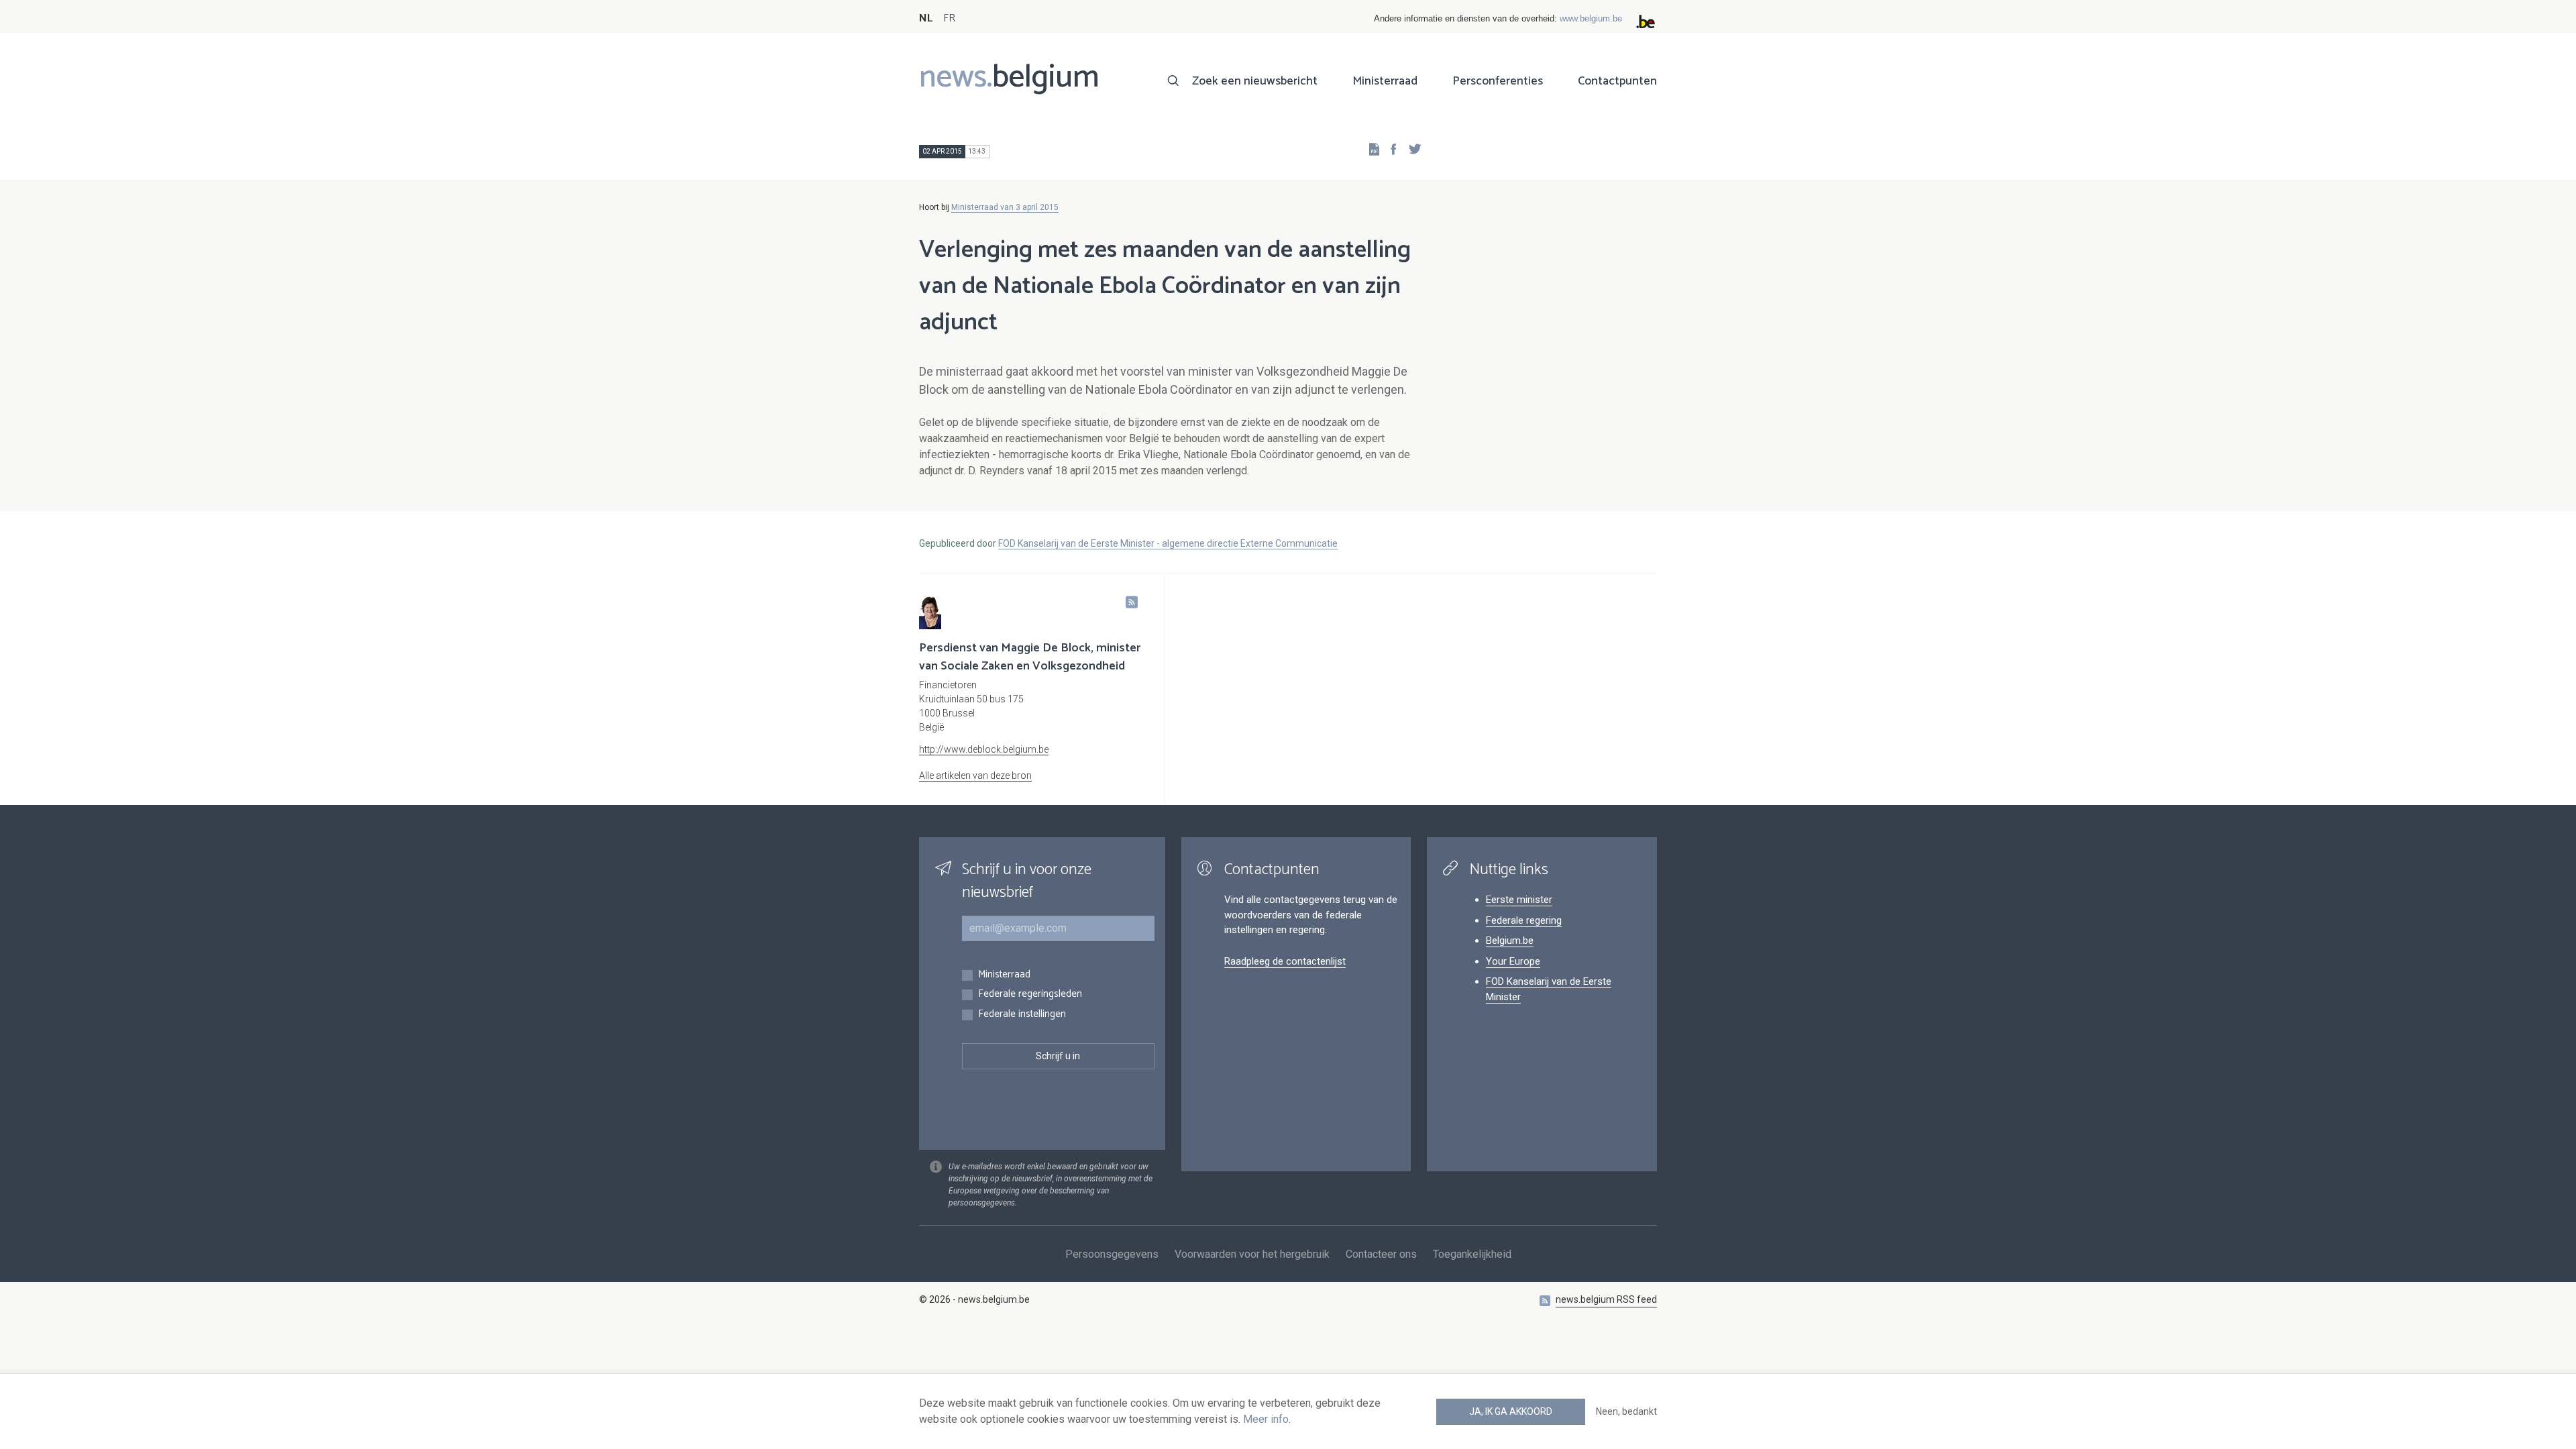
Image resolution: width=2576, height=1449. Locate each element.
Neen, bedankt (1626, 1411)
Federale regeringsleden (1030, 995)
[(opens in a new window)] (1389, 149)
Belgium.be (1510, 941)
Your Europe (1513, 961)
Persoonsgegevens (1112, 1254)
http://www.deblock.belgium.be (984, 749)
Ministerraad (1385, 81)
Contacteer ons (1381, 1254)
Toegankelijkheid (1472, 1254)
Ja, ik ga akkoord (1511, 1411)
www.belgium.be (1591, 18)
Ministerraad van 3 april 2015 (1005, 207)
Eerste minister (1519, 900)
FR (949, 18)
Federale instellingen (1022, 1015)
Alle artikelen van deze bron (975, 775)
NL (926, 18)
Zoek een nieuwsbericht (1255, 81)
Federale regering (1524, 920)
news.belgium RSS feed (1606, 1299)
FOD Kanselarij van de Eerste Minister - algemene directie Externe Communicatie (1168, 543)
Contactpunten (1617, 81)
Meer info (1266, 1419)
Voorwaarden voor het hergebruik (1252, 1254)
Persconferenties (1498, 81)
